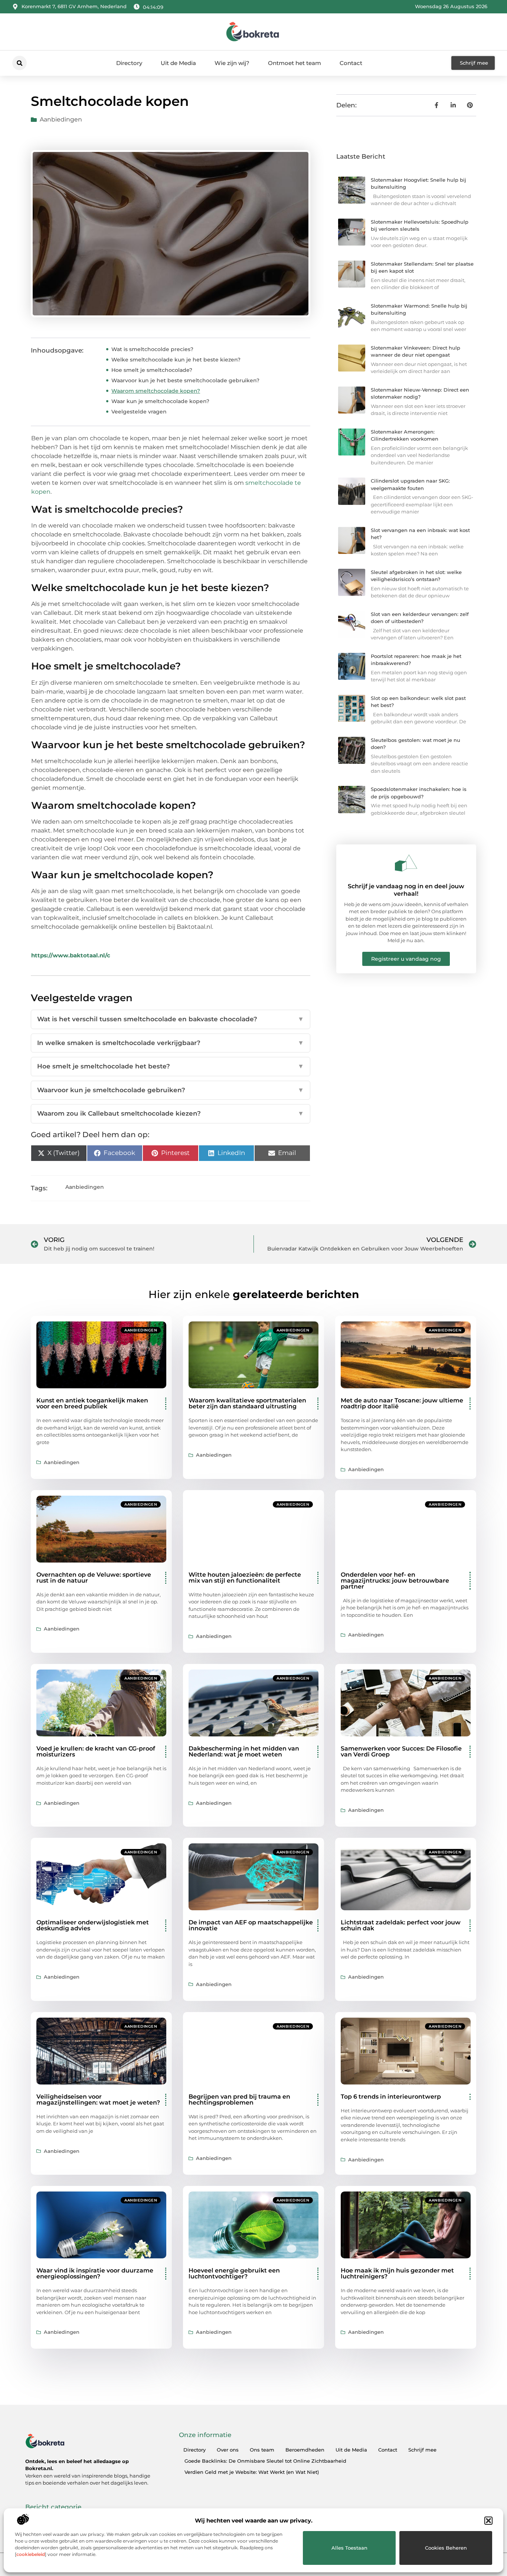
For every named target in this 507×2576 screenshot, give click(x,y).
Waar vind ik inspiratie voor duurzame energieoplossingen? (95, 2273)
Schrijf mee (422, 2450)
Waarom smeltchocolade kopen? (156, 391)
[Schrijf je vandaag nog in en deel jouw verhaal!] (406, 863)
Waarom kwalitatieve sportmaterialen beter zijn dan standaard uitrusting (247, 1403)
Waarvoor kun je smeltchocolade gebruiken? (171, 1090)
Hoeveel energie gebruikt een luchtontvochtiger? (234, 2273)
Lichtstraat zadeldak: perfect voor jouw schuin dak (401, 1925)
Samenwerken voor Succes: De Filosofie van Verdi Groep (401, 1751)
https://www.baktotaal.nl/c (71, 955)
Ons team (262, 2450)
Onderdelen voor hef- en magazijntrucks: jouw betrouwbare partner (395, 1581)
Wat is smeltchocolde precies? (152, 349)
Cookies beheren (446, 2548)
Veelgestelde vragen (139, 412)
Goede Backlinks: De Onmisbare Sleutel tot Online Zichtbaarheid (265, 2461)
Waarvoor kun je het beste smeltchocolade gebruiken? (185, 380)
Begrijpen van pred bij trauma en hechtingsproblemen (239, 2100)
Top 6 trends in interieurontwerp (391, 2097)
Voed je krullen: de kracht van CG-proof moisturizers (96, 1751)
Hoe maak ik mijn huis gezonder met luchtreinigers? (397, 2273)
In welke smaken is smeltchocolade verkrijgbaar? (171, 1043)
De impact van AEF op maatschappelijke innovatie (251, 1925)
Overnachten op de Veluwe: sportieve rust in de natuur (94, 1578)
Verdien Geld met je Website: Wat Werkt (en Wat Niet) (252, 2472)
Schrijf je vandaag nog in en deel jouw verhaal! (406, 890)
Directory (129, 63)
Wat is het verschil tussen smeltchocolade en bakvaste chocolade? (171, 1019)
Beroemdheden (305, 2450)
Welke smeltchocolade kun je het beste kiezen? (176, 360)
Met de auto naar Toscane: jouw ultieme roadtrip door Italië (402, 1403)
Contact (351, 63)
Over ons (228, 2450)
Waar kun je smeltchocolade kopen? (160, 401)
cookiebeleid (31, 2554)
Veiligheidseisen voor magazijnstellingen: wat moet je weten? (98, 2100)
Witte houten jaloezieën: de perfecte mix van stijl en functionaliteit (245, 1578)
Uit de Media (178, 63)
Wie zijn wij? (232, 63)
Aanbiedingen (61, 119)
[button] (488, 2521)
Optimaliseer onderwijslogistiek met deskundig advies (93, 1925)
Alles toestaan (349, 2548)
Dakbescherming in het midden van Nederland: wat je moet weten (244, 1751)
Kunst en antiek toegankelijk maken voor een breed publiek (92, 1403)
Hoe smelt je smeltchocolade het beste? (171, 1066)
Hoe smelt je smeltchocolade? (152, 370)
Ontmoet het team (295, 63)
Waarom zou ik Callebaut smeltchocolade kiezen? (171, 1113)
